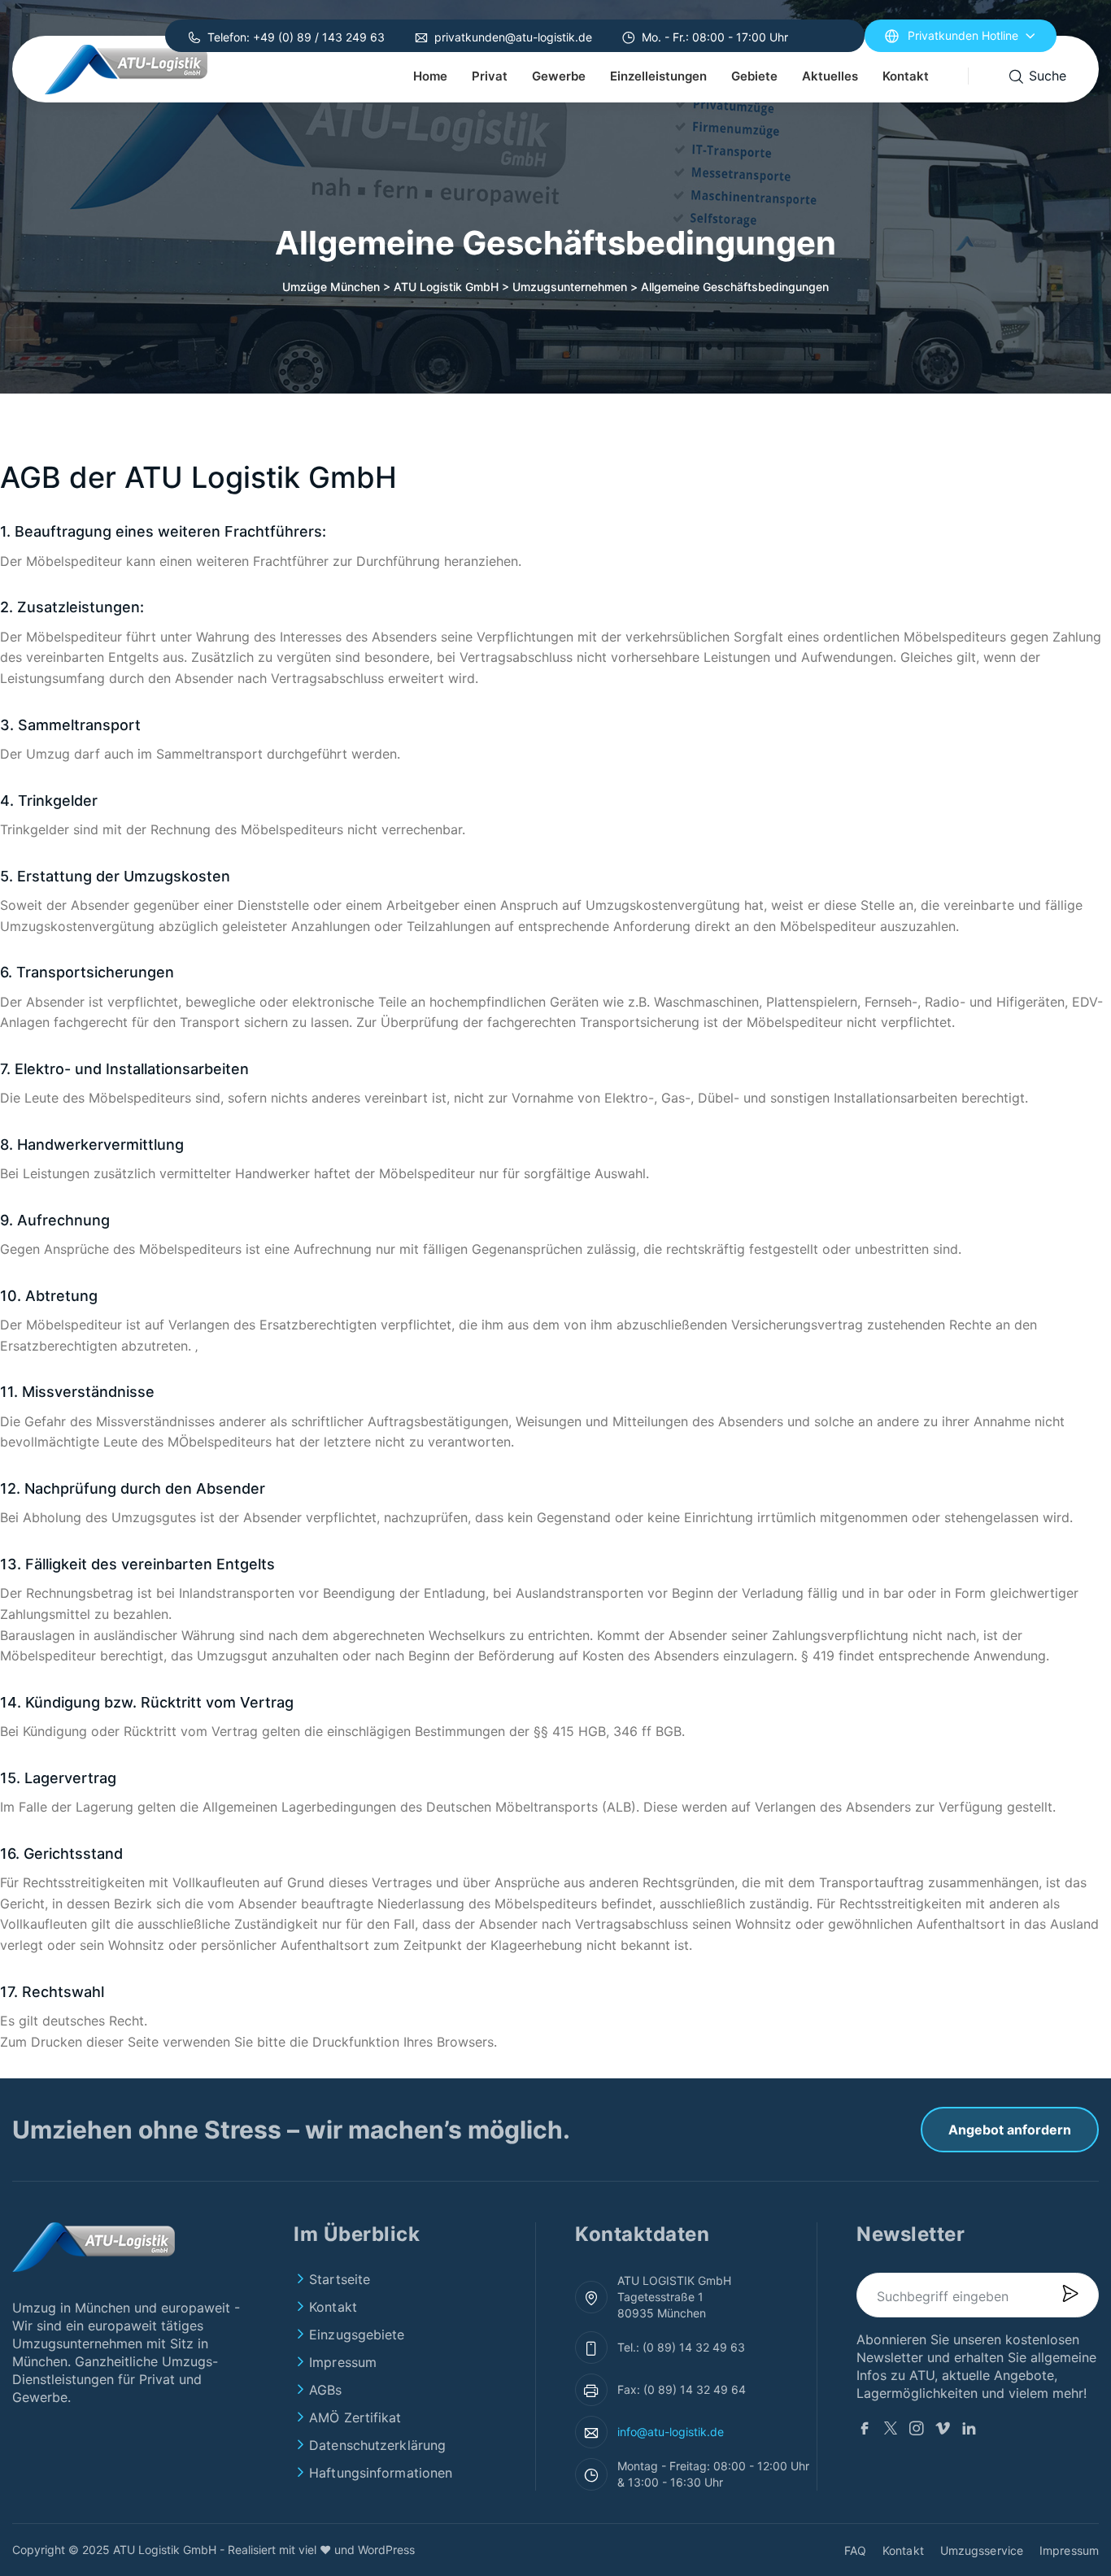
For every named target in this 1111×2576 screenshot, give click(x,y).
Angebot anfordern (1010, 2130)
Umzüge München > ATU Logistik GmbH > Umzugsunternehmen (455, 287)
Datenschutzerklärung (377, 2445)
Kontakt (906, 76)
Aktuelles (830, 76)
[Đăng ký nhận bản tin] (1070, 2295)
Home (430, 76)
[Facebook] (865, 2430)
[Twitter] (891, 2430)
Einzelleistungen (658, 76)
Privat (490, 76)
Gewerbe (559, 76)
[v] (943, 2430)
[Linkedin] (969, 2430)
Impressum (343, 2362)
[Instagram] (917, 2430)
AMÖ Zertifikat (355, 2417)
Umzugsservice (982, 2550)
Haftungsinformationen (381, 2473)
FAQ (855, 2550)
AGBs (325, 2390)
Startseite (340, 2279)
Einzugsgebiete (357, 2334)
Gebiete (754, 76)
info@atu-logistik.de (671, 2432)
